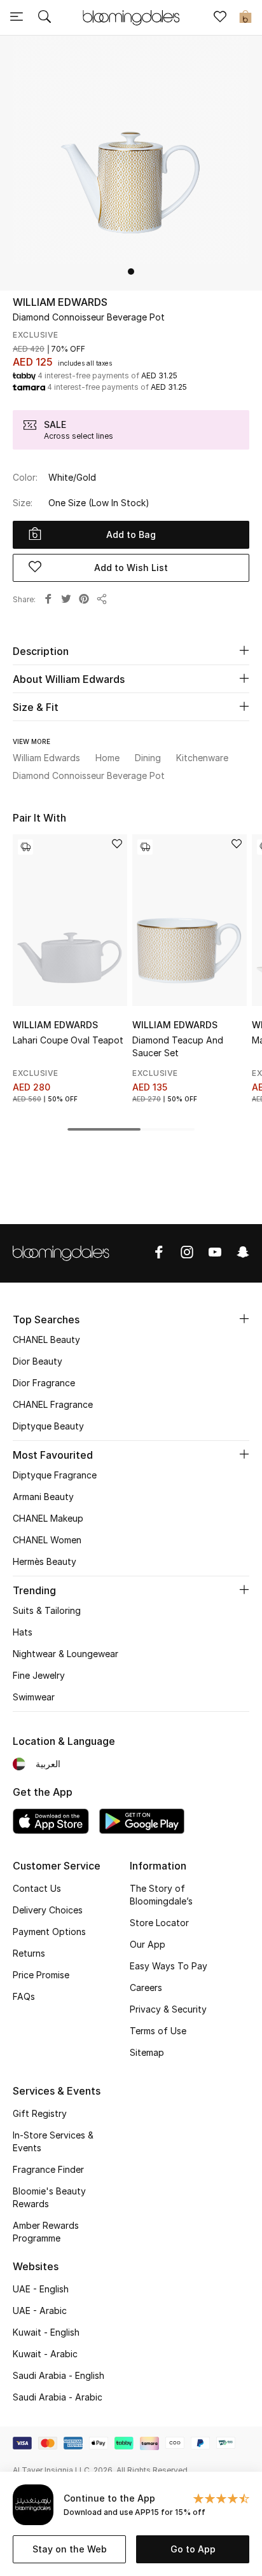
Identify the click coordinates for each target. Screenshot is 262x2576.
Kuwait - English (46, 2332)
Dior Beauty (38, 1361)
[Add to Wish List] (117, 845)
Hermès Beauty (45, 1561)
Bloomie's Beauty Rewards (49, 2197)
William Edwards (60, 302)
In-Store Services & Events (53, 2141)
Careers (146, 1987)
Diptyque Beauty (48, 1426)
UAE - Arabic (40, 2311)
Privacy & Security (168, 2009)
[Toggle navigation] (17, 18)
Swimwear (34, 1697)
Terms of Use (158, 2031)
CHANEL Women (47, 1540)
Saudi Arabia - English (59, 2375)
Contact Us (37, 1888)
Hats (23, 1632)
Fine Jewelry (39, 1675)
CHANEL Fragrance (53, 1404)
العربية (48, 1764)
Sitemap (147, 2052)
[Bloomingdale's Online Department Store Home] (131, 17)
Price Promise (41, 1975)
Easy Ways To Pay (169, 1966)
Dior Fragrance (44, 1383)
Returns (29, 1953)
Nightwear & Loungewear (65, 1654)
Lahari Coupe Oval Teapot (68, 1040)
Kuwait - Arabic (45, 2354)
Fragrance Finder (48, 2169)
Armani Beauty (43, 1497)
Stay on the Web (70, 2549)
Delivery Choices (48, 1910)
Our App (148, 1944)
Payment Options (49, 1932)
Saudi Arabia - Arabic (58, 2397)
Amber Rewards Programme (46, 2232)
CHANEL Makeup (48, 1518)
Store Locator (159, 1923)
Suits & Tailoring (47, 1610)
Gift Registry (40, 2113)
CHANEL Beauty (46, 1340)
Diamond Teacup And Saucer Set (178, 1046)
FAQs (24, 1996)
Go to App (193, 2549)
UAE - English (41, 2289)
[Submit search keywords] (45, 18)
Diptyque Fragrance (55, 1475)
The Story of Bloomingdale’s (161, 1895)
